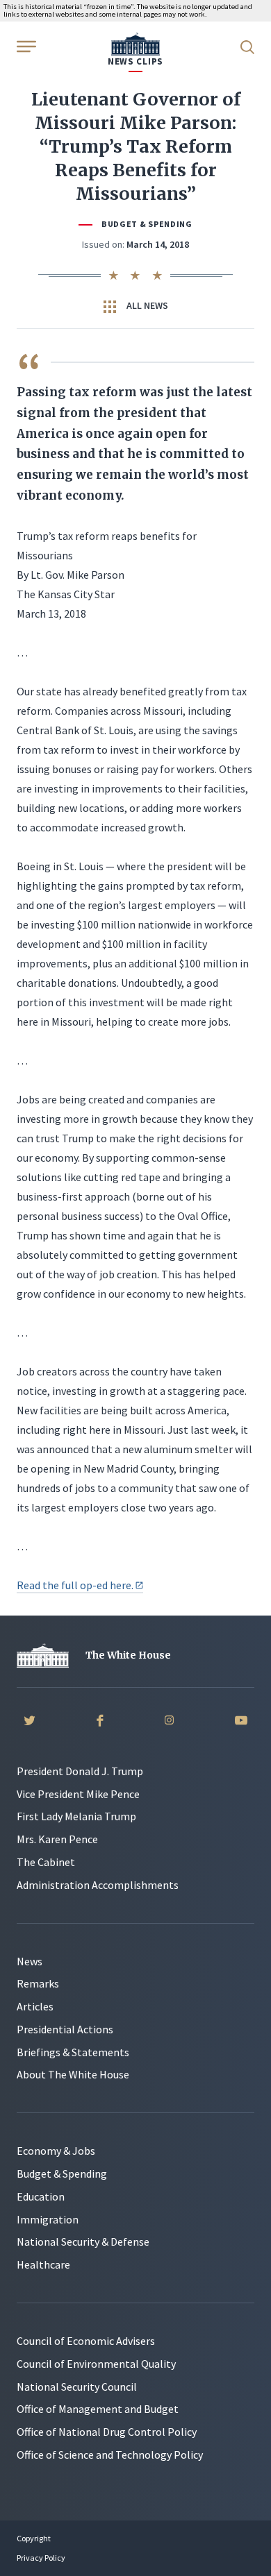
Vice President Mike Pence (78, 1794)
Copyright (34, 2538)
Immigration (48, 2219)
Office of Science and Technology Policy (110, 2455)
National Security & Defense (83, 2242)
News (30, 1961)
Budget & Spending (147, 224)
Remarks (38, 1983)
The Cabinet (46, 1862)
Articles (35, 2006)
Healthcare (43, 2264)
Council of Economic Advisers (86, 2341)
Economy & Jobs (56, 2151)
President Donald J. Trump (80, 1771)
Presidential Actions (65, 2029)
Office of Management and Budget (98, 2409)
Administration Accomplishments (98, 1885)
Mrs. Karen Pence (57, 1839)
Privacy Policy (41, 2558)
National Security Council (77, 2387)
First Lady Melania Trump (76, 1816)
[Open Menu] (25, 46)
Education (41, 2196)
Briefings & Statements (73, 2052)
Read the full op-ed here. (75, 1585)
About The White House (73, 2074)
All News (146, 305)
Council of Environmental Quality (96, 2364)
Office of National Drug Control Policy (107, 2432)
